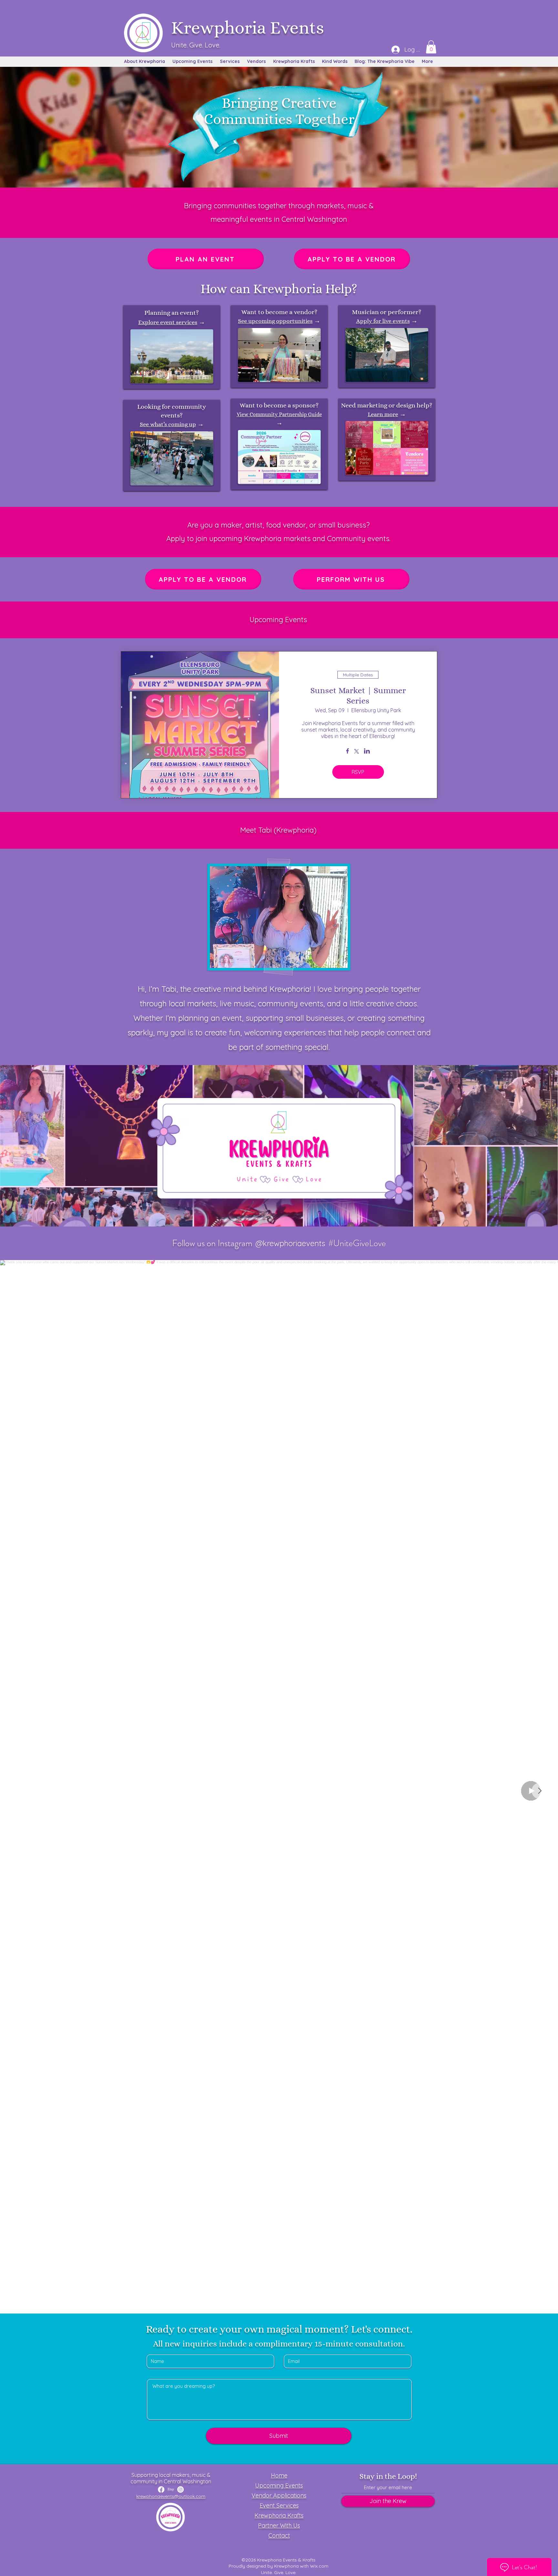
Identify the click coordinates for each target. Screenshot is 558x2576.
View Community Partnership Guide (279, 414)
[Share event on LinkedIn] (367, 752)
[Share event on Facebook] (348, 752)
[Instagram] (181, 2489)
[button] (431, 47)
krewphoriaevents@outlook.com (171, 2496)
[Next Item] (540, 1791)
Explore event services (168, 322)
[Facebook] (161, 2489)
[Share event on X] (356, 752)
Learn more (383, 414)
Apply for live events (383, 321)
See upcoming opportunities (275, 321)
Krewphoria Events (248, 28)
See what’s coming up (168, 424)
